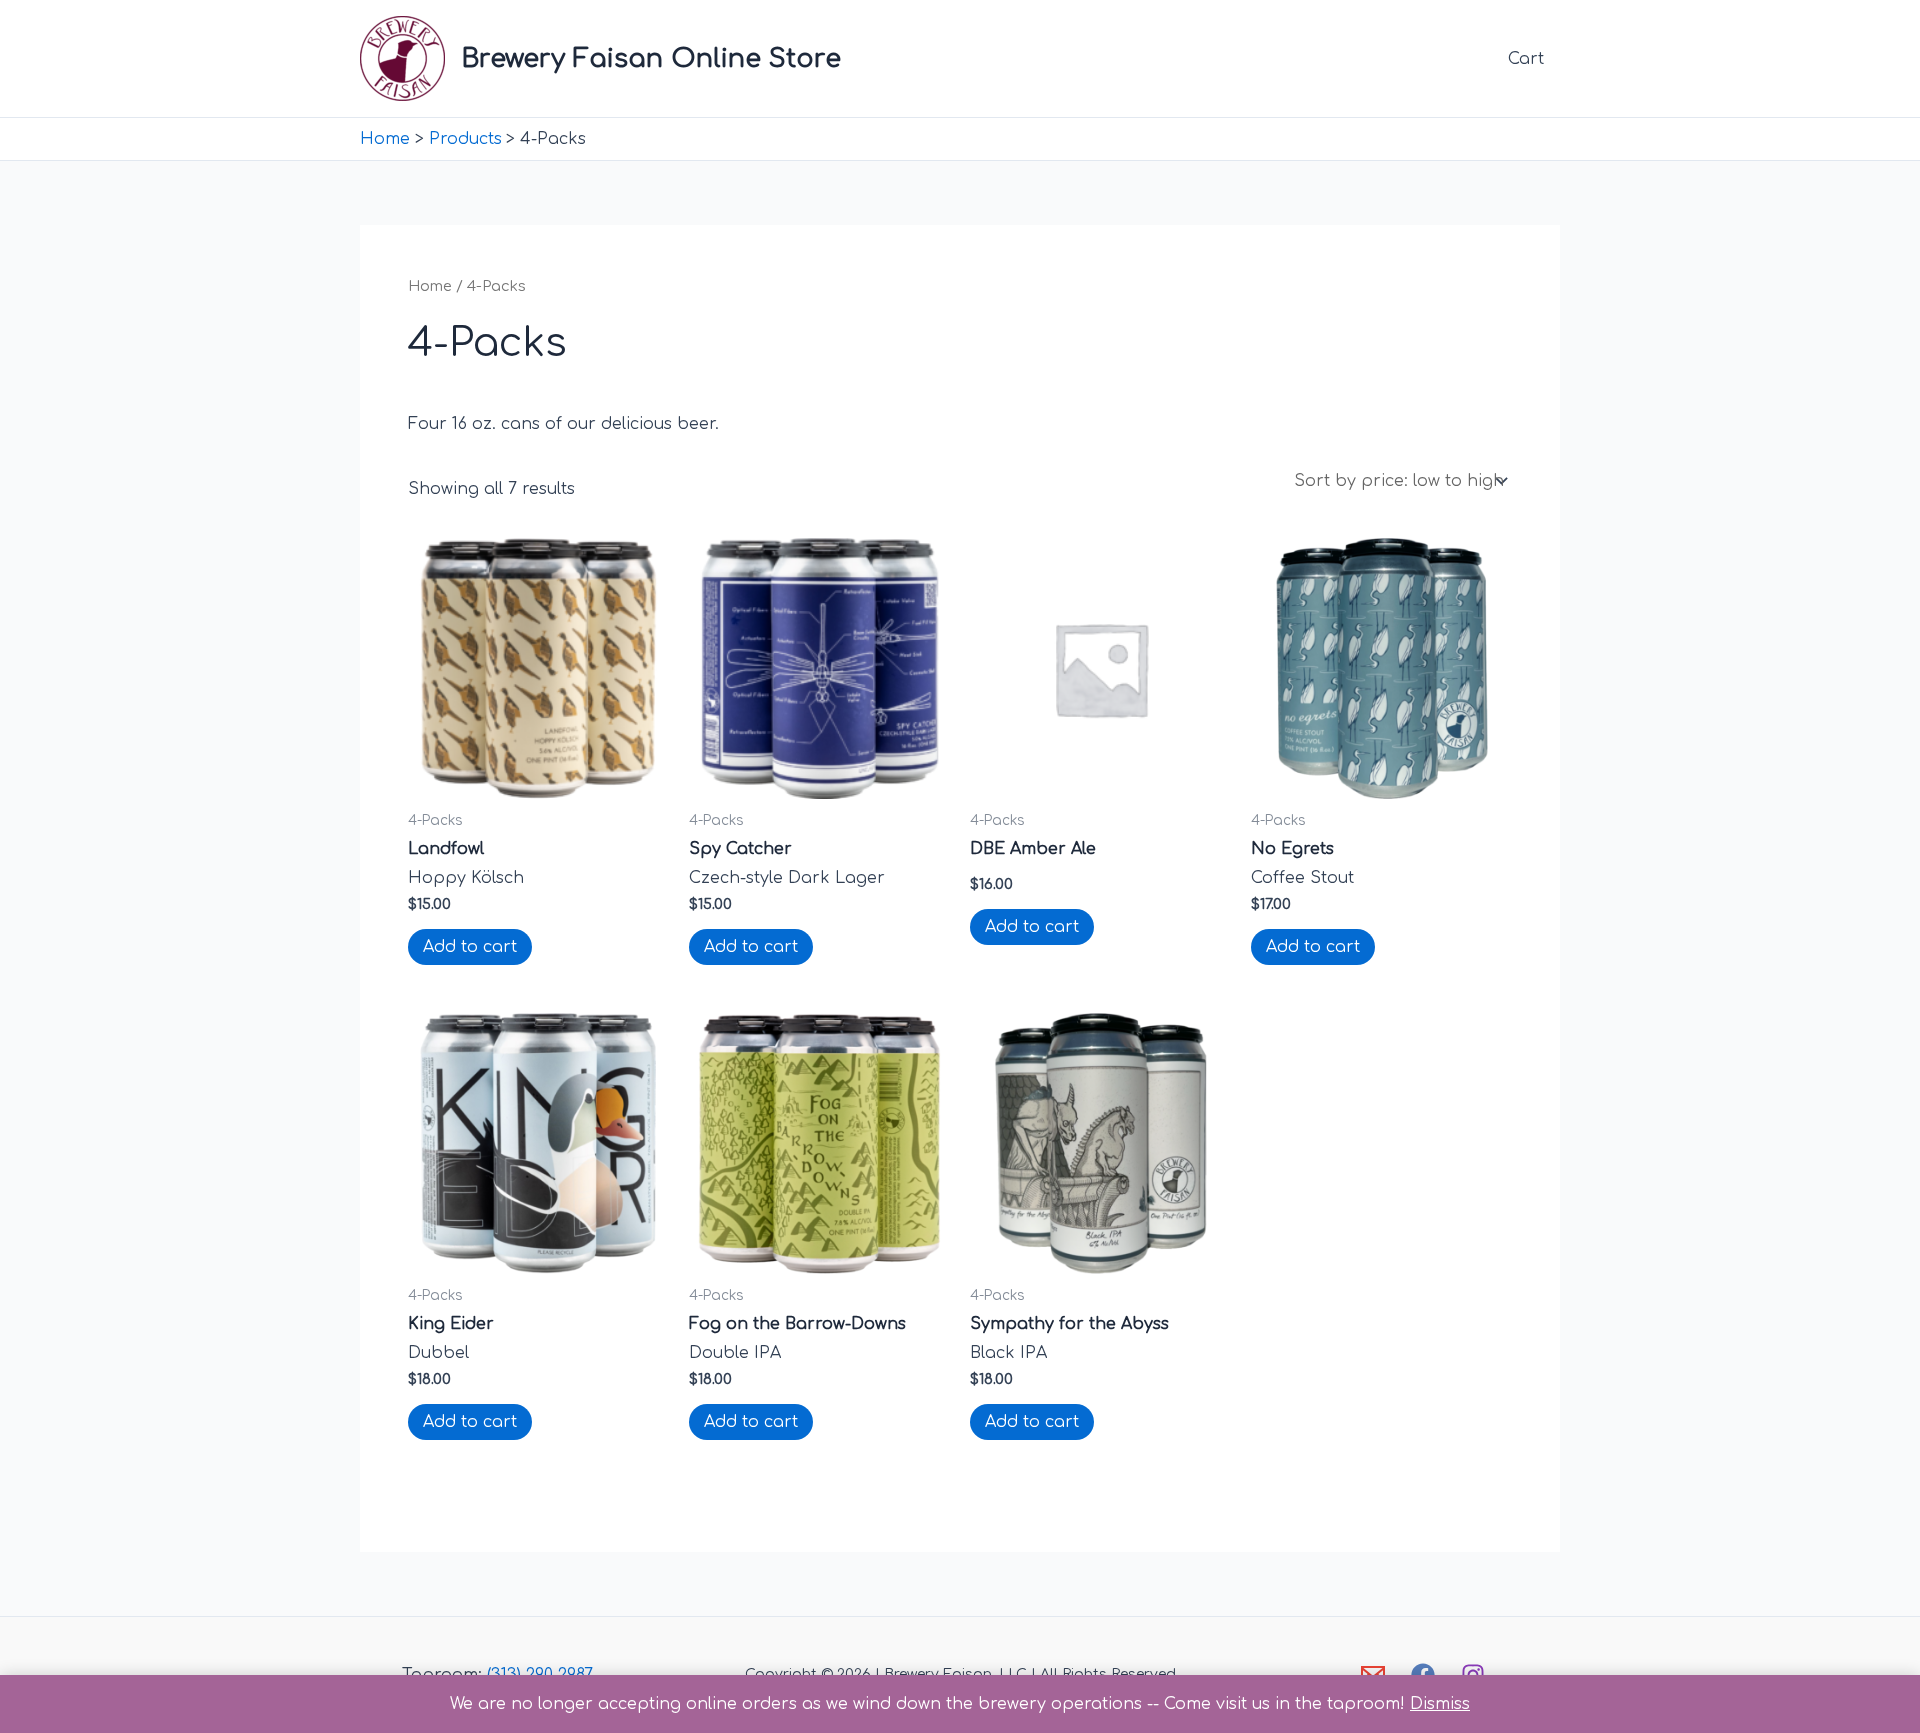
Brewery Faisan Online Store (651, 58)
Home (430, 286)
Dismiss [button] (1440, 1704)
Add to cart (470, 947)
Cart (1526, 59)
